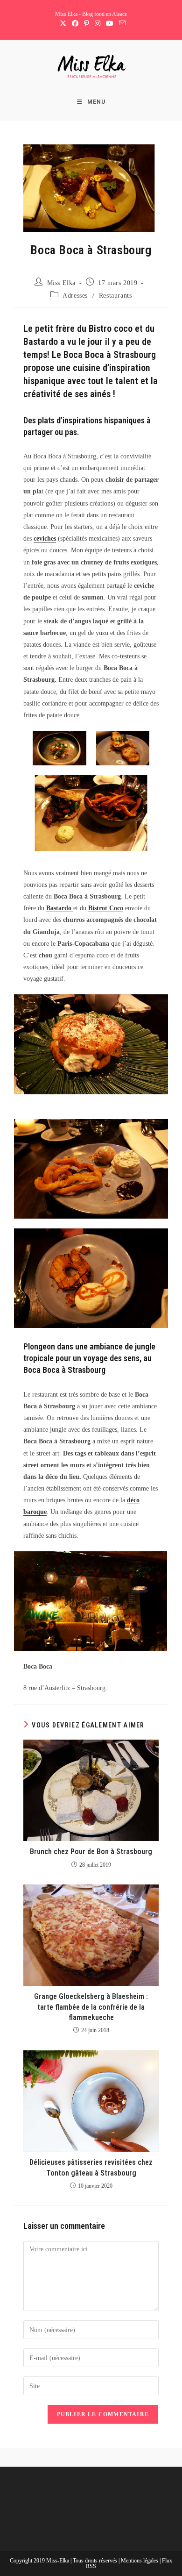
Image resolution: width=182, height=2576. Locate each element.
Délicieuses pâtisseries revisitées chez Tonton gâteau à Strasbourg (91, 2167)
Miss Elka (61, 283)
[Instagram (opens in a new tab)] (98, 24)
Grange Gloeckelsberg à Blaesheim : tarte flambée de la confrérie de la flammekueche (91, 2007)
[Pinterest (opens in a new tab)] (87, 24)
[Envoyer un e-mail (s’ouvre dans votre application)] (121, 24)
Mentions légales (140, 2561)
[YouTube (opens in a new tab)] (110, 24)
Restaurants (115, 296)
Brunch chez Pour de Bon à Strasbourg (91, 1852)
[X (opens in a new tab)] (63, 24)
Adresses (75, 296)
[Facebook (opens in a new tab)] (75, 24)
